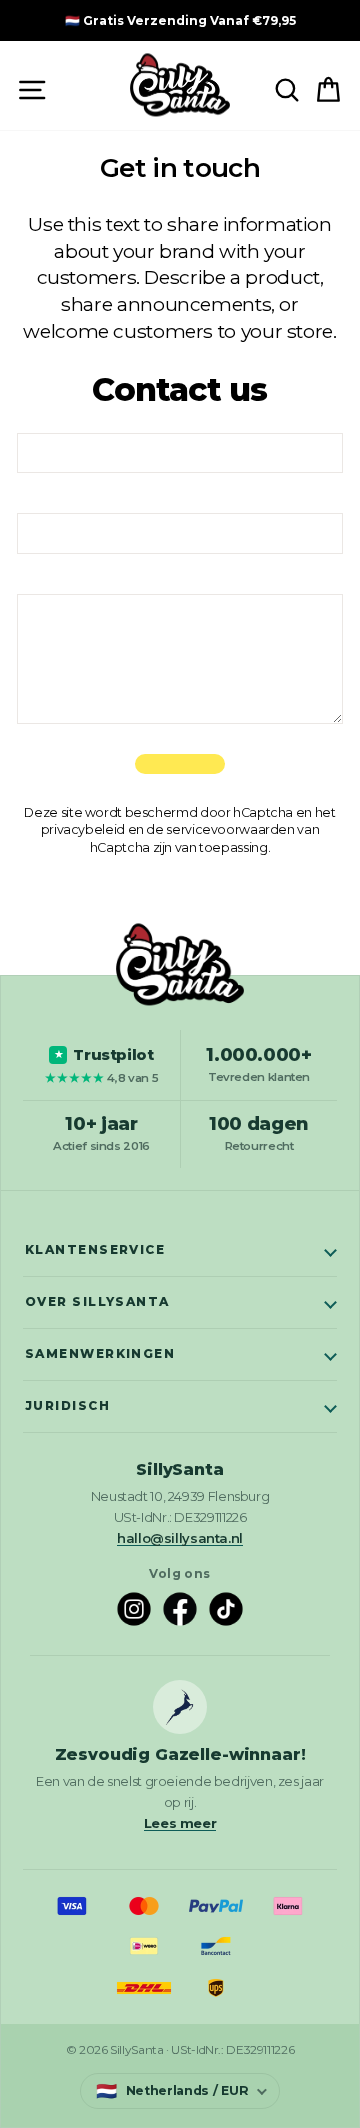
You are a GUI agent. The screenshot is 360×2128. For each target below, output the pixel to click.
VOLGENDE (180, 1195)
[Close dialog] (329, 31)
